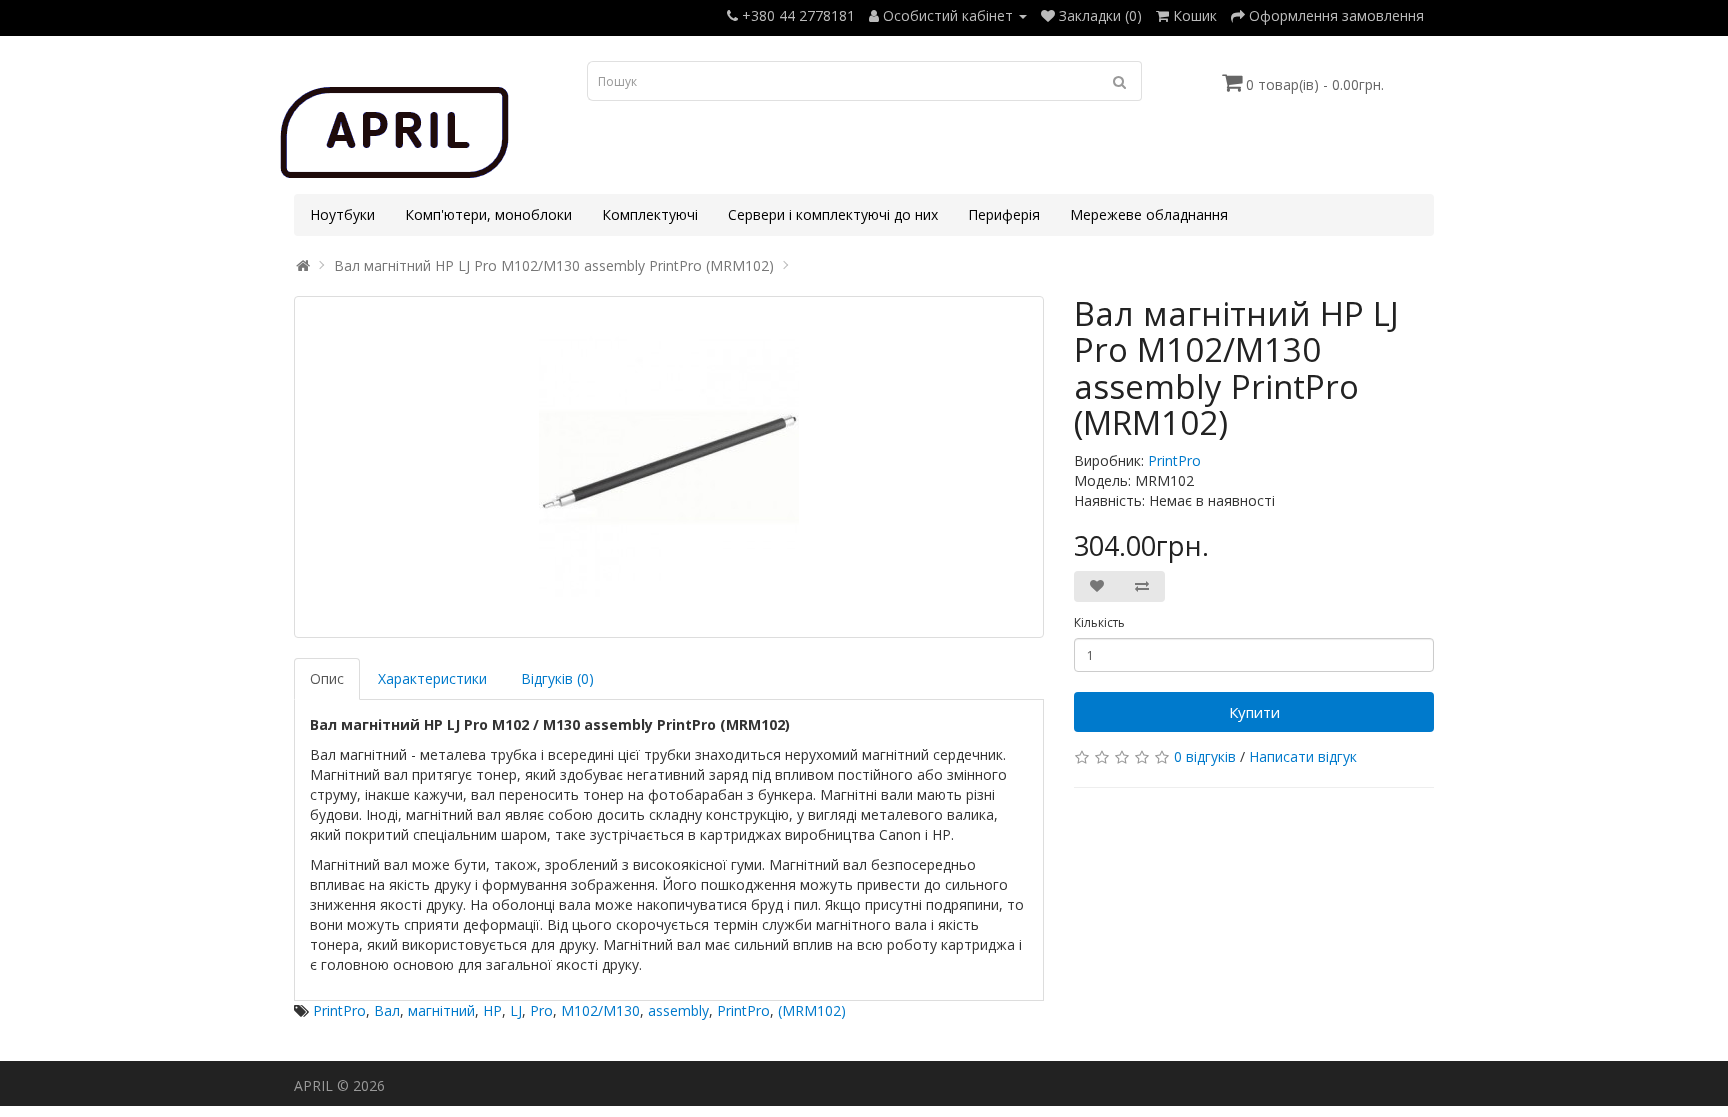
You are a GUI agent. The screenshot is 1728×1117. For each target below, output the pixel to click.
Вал (387, 1010)
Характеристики (432, 678)
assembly (678, 1010)
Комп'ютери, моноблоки (488, 214)
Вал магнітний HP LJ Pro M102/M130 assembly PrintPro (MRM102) (554, 265)
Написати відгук (1303, 756)
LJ (516, 1010)
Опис (327, 678)
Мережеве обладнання (1149, 214)
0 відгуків (1205, 756)
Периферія (1004, 214)
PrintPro (1174, 460)
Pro (541, 1010)
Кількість (1099, 622)
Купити (1254, 712)
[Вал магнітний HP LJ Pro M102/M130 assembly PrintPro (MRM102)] (669, 467)
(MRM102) (812, 1010)
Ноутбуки (342, 214)
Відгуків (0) (557, 678)
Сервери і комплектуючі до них (833, 214)
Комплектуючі (650, 214)
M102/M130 (600, 1010)
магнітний (441, 1010)
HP (492, 1010)
